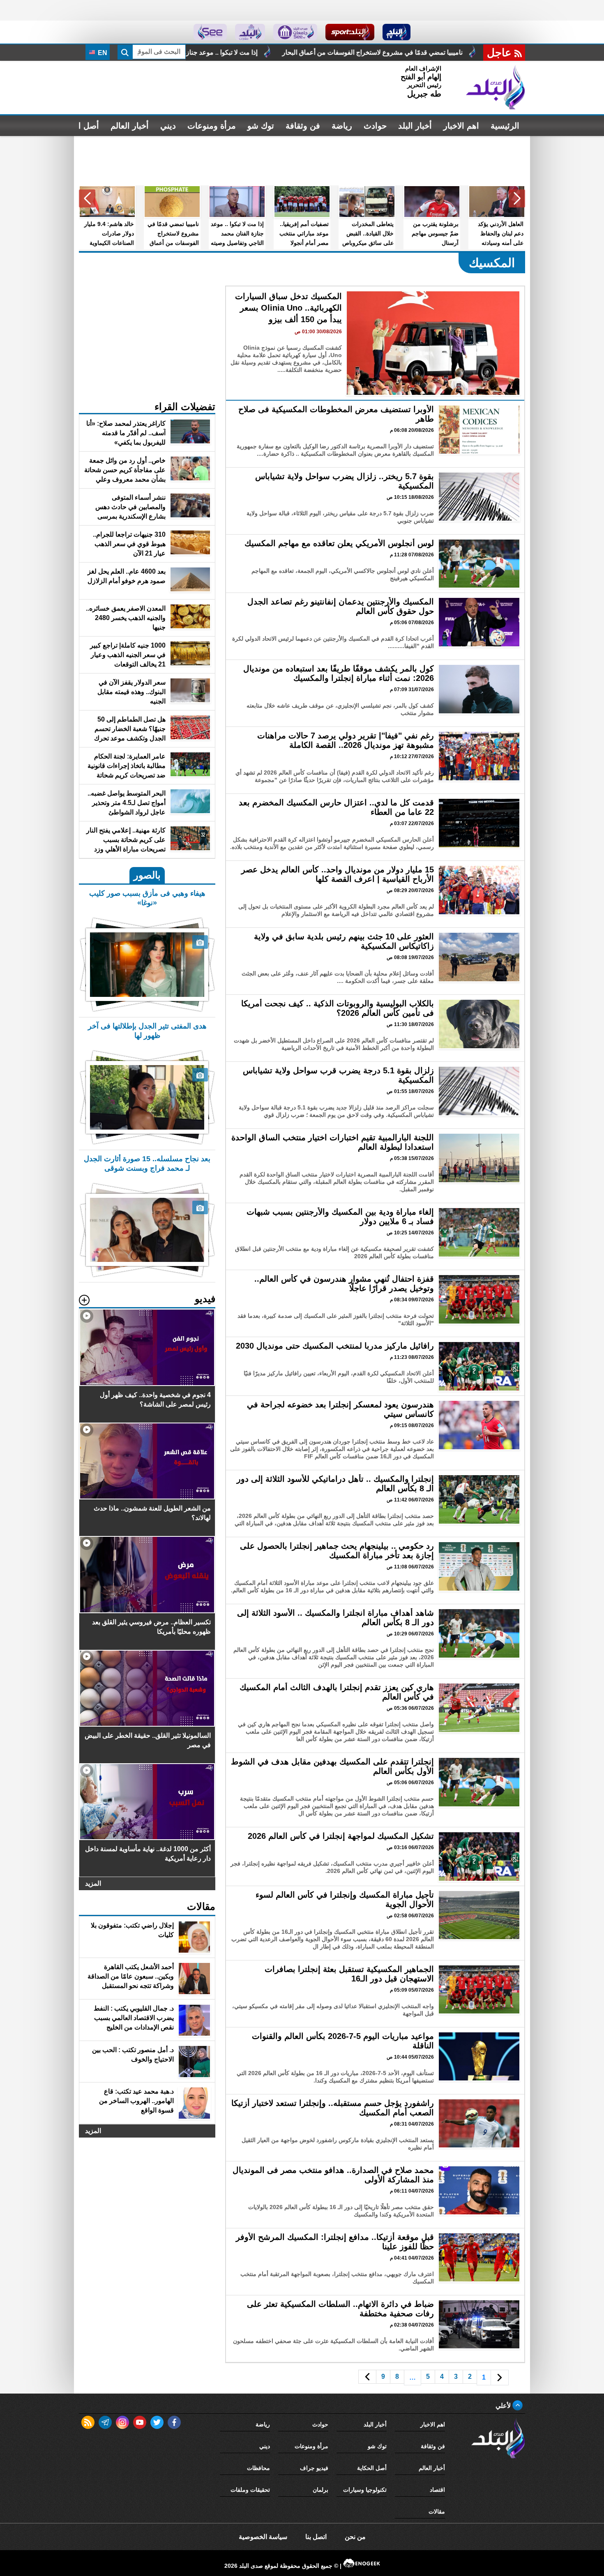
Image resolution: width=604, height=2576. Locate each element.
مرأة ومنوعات (212, 126)
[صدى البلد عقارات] (250, 32)
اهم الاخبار (461, 126)
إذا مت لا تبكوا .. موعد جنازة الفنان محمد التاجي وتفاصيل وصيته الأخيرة (379, 52)
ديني (168, 126)
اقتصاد (437, 2490)
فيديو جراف (314, 2468)
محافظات (258, 2468)
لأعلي (504, 2406)
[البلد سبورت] (350, 32)
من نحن (355, 2537)
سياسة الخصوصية (263, 2537)
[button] (517, 198)
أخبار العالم (130, 126)
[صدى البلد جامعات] (295, 32)
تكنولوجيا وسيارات (365, 2490)
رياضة (342, 126)
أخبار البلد (415, 126)
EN (102, 53)
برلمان (320, 2490)
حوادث (375, 126)
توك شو (261, 126)
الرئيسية (505, 126)
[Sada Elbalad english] (210, 32)
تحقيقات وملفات (250, 2490)
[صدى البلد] (496, 88)
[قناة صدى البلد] (397, 32)
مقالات (437, 2511)
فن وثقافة (303, 126)
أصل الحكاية (372, 2468)
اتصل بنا (316, 2537)
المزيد (93, 1883)
